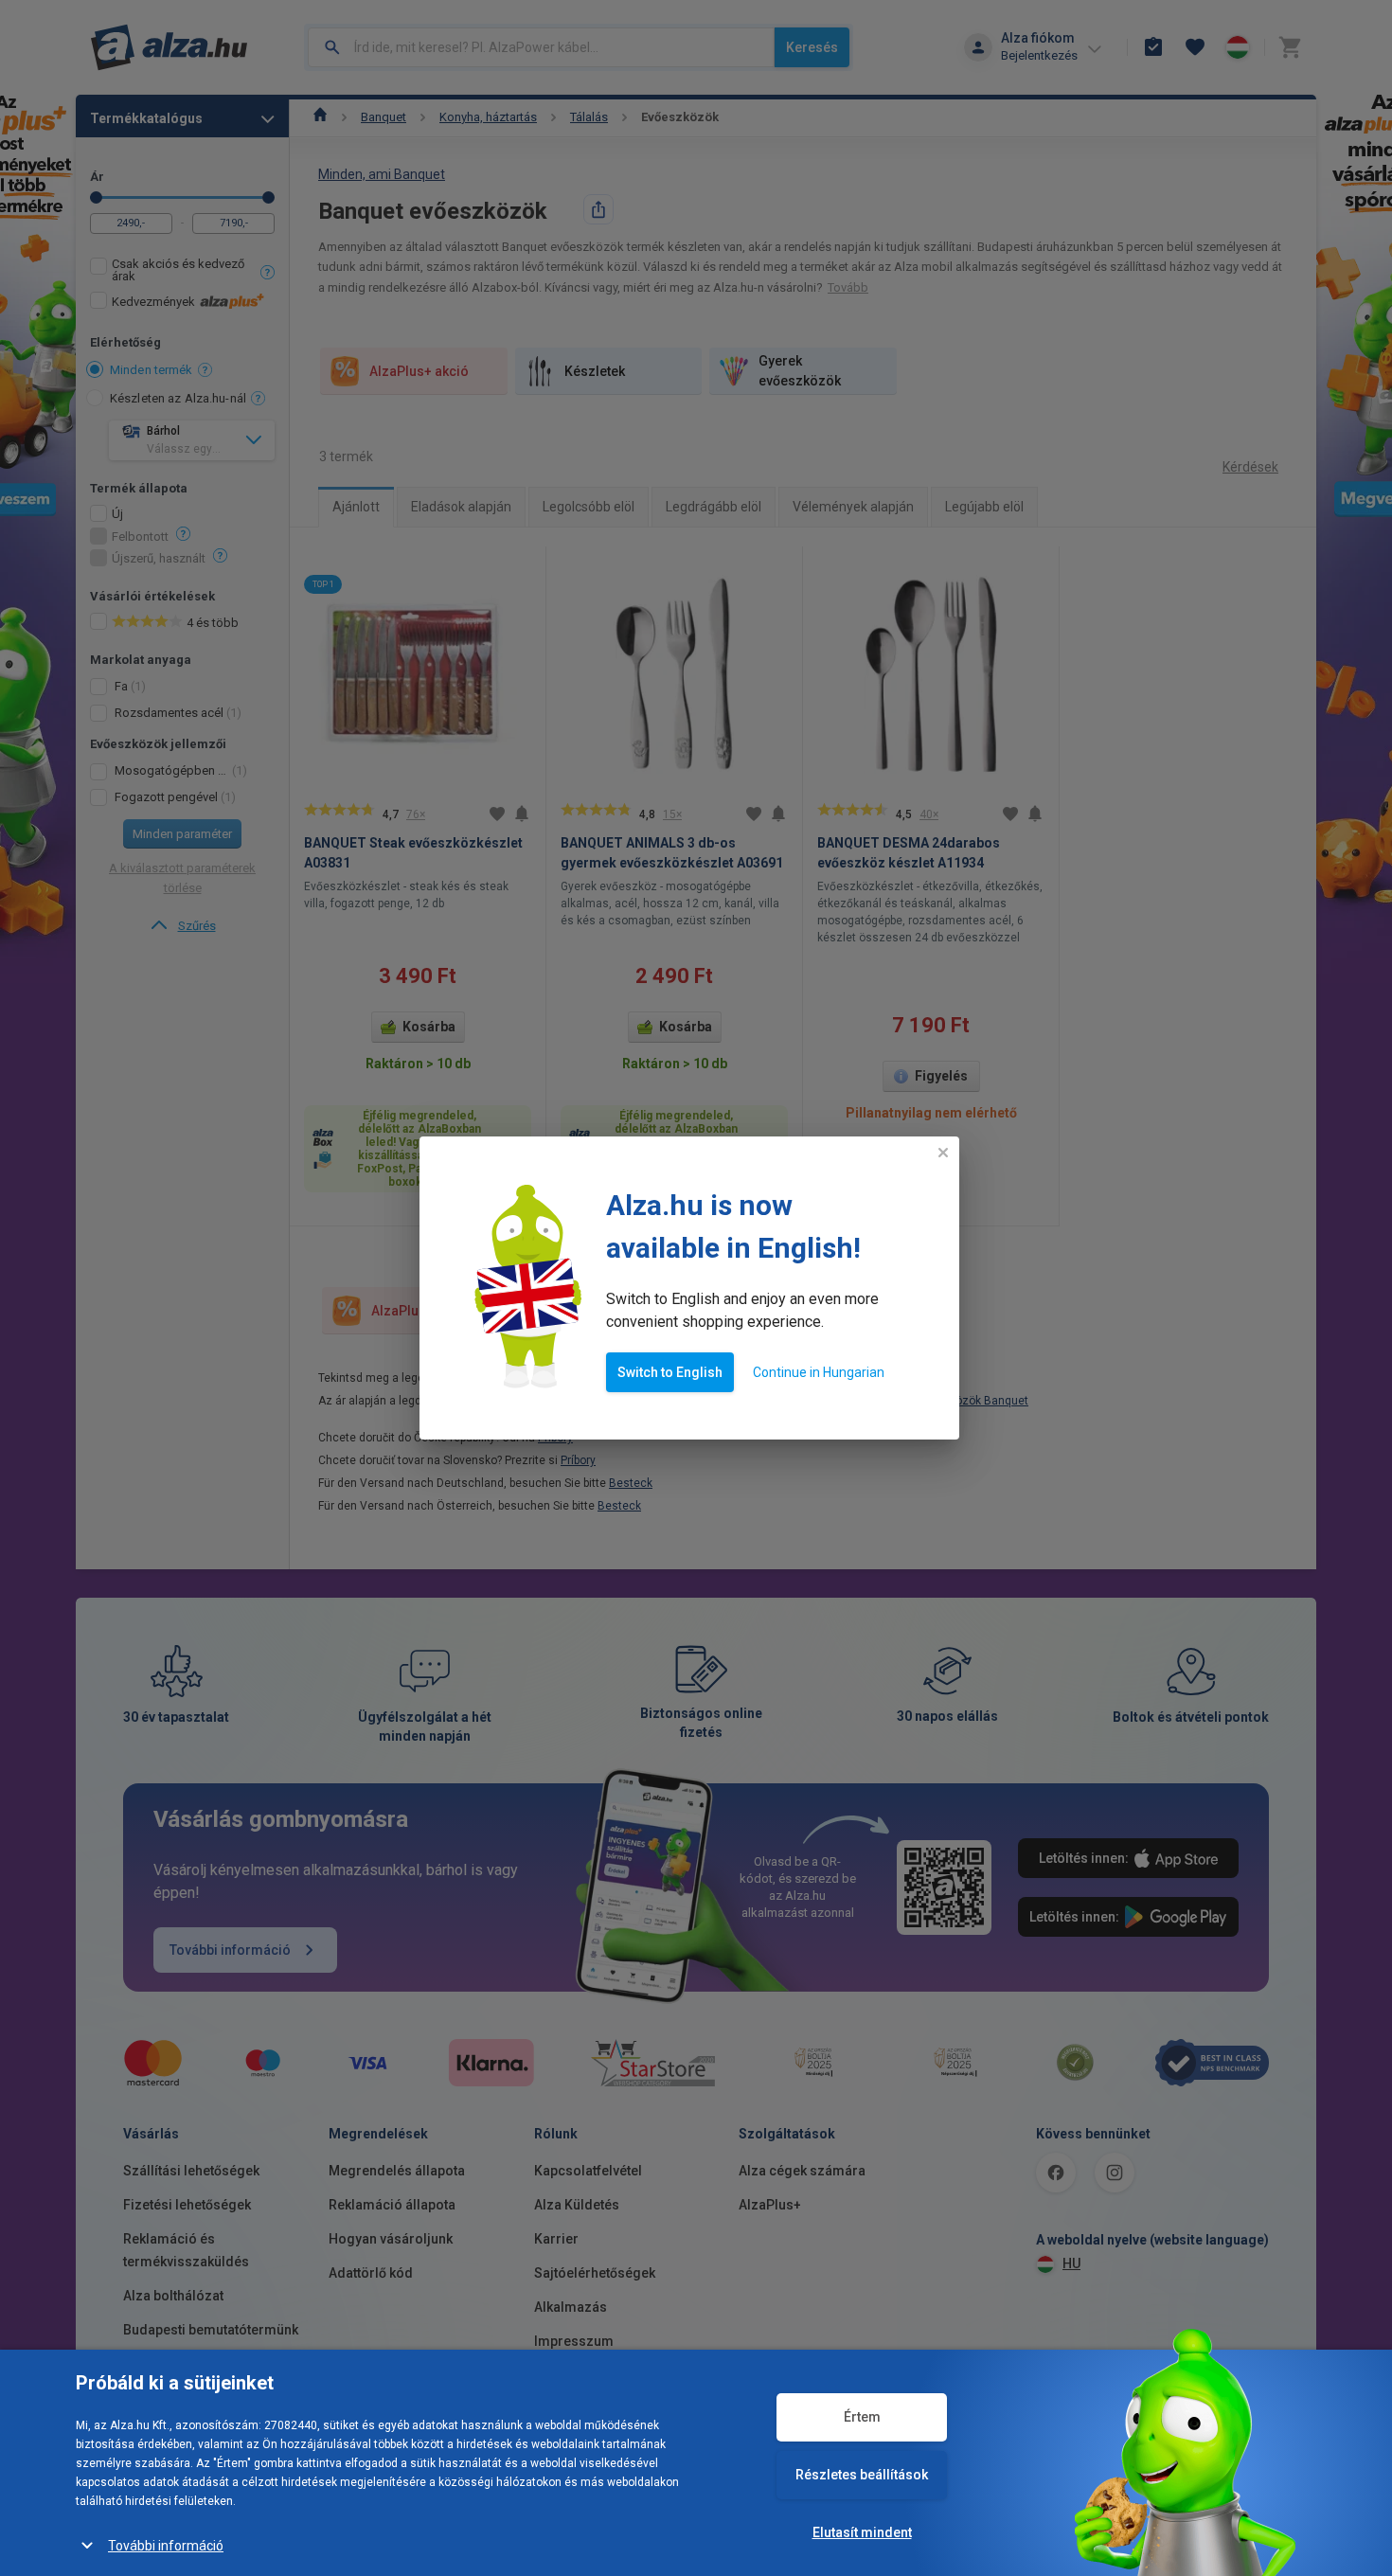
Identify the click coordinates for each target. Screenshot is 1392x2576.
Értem (862, 2417)
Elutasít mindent (862, 2532)
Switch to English (670, 1372)
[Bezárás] (943, 1153)
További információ (166, 2546)
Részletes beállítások (862, 2475)
